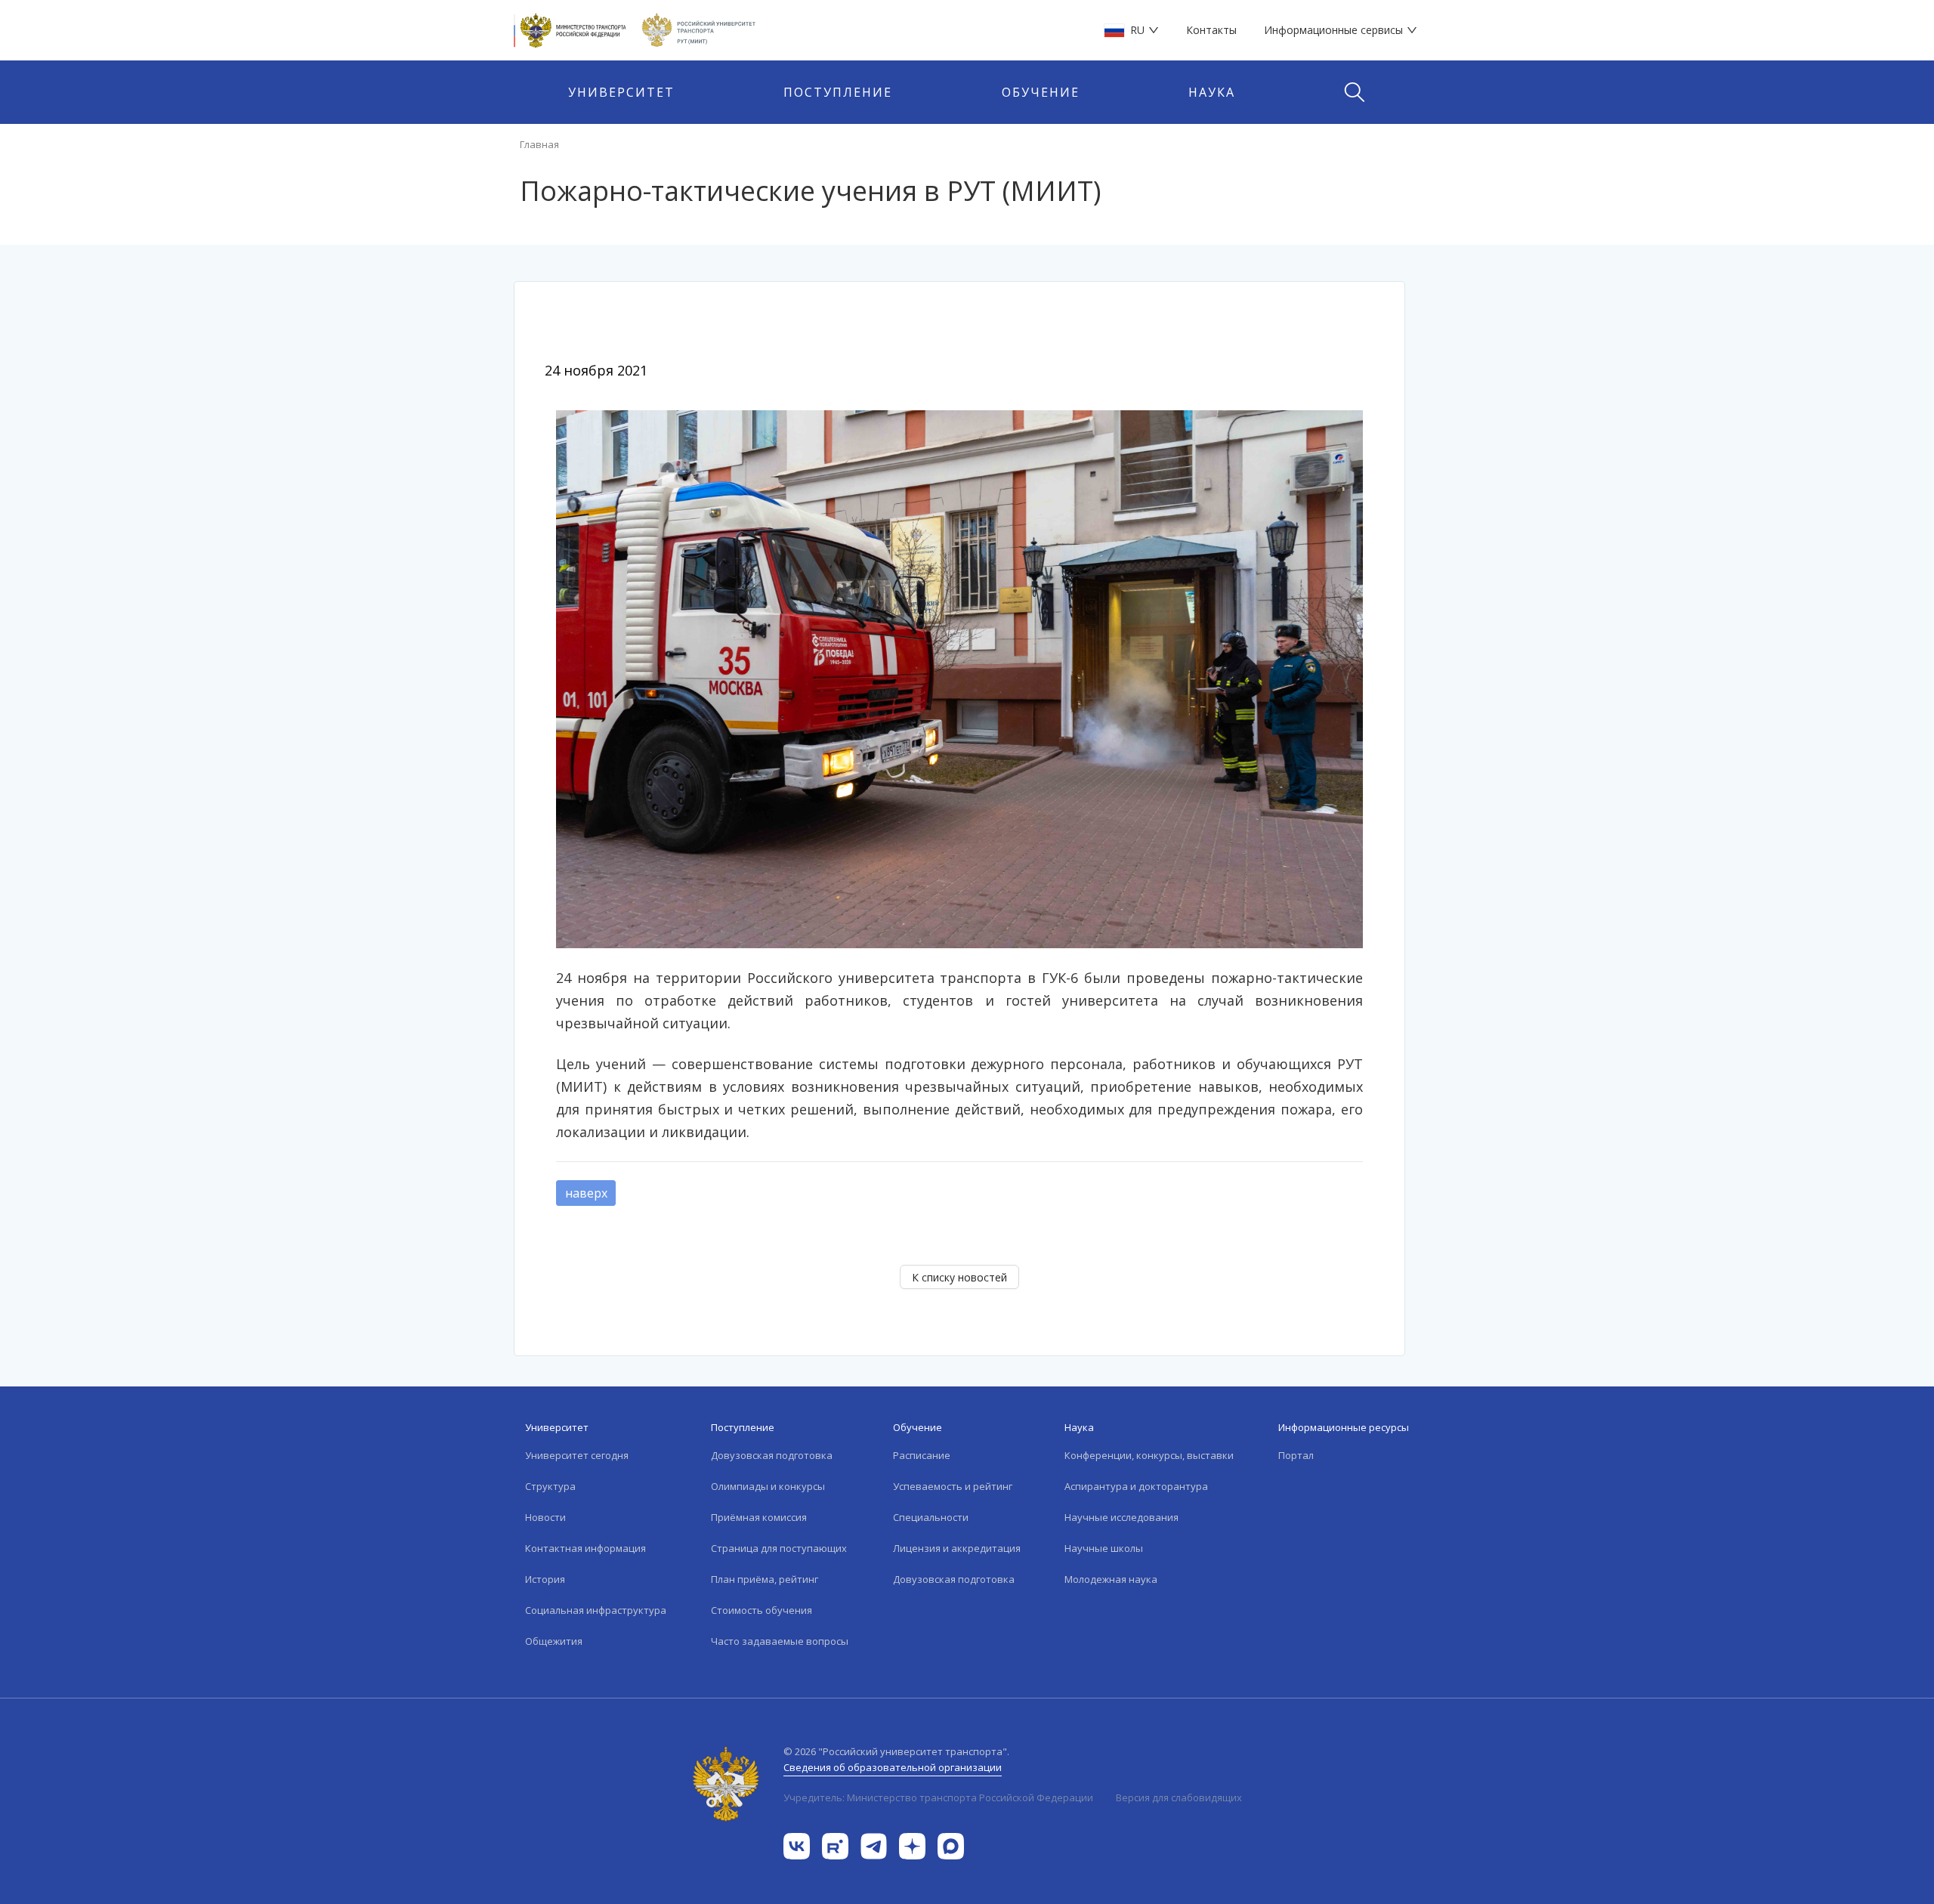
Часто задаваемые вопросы (780, 1641)
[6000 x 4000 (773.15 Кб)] (959, 678)
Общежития (554, 1641)
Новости (545, 1517)
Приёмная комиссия (759, 1517)
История (545, 1579)
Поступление (838, 92)
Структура (550, 1486)
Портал (1296, 1455)
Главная (539, 144)
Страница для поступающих (779, 1548)
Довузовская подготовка (772, 1455)
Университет (621, 92)
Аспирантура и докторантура (1136, 1486)
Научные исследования (1121, 1517)
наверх (586, 1193)
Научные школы (1104, 1548)
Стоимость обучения (762, 1610)
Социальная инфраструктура (596, 1610)
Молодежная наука (1111, 1579)
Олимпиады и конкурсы (768, 1486)
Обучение (1041, 92)
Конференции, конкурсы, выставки (1149, 1455)
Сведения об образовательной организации (893, 1767)
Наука (1212, 92)
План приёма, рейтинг (765, 1579)
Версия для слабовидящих (1179, 1797)
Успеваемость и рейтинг (953, 1486)
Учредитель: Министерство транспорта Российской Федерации (938, 1797)
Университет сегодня (577, 1455)
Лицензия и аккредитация (957, 1548)
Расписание (922, 1455)
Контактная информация (585, 1548)
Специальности (931, 1517)
